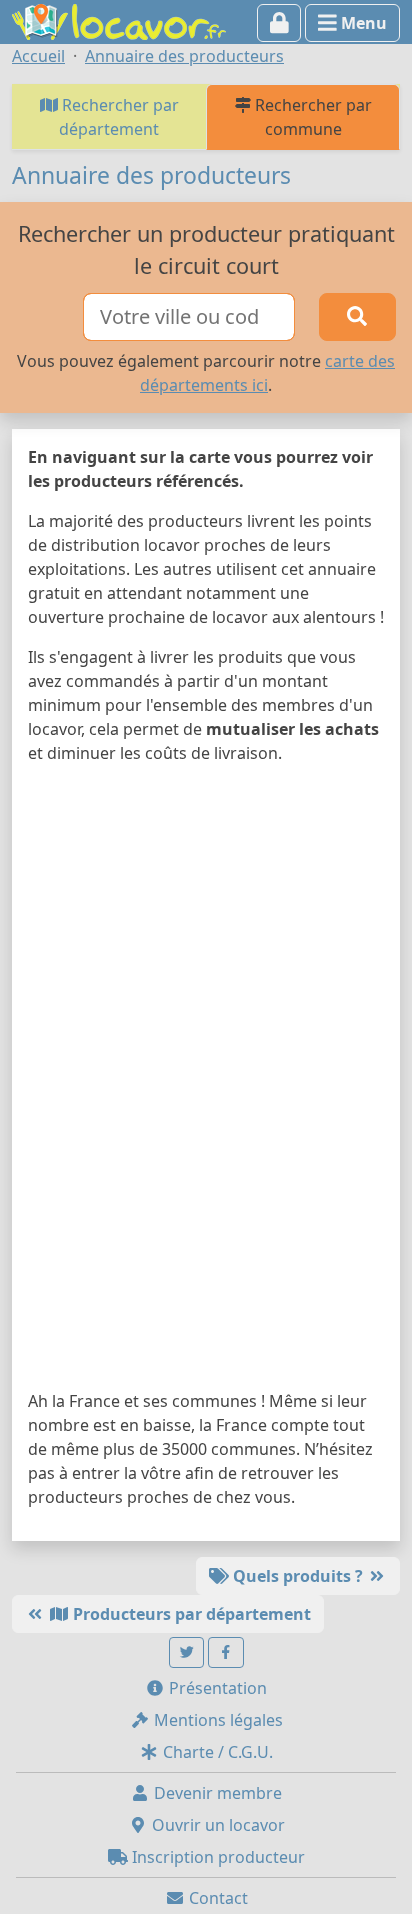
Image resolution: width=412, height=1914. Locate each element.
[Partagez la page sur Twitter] (187, 1652)
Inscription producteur (216, 1857)
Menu (362, 23)
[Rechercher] (357, 317)
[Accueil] (119, 20)
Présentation (216, 1688)
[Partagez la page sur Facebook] (226, 1652)
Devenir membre (216, 1793)
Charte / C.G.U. (216, 1752)
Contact (216, 1898)
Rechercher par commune (311, 117)
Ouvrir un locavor (216, 1825)
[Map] (206, 1081)
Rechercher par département (118, 117)
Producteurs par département (190, 1614)
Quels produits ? (298, 1576)
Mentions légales (216, 1720)
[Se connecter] (279, 23)
